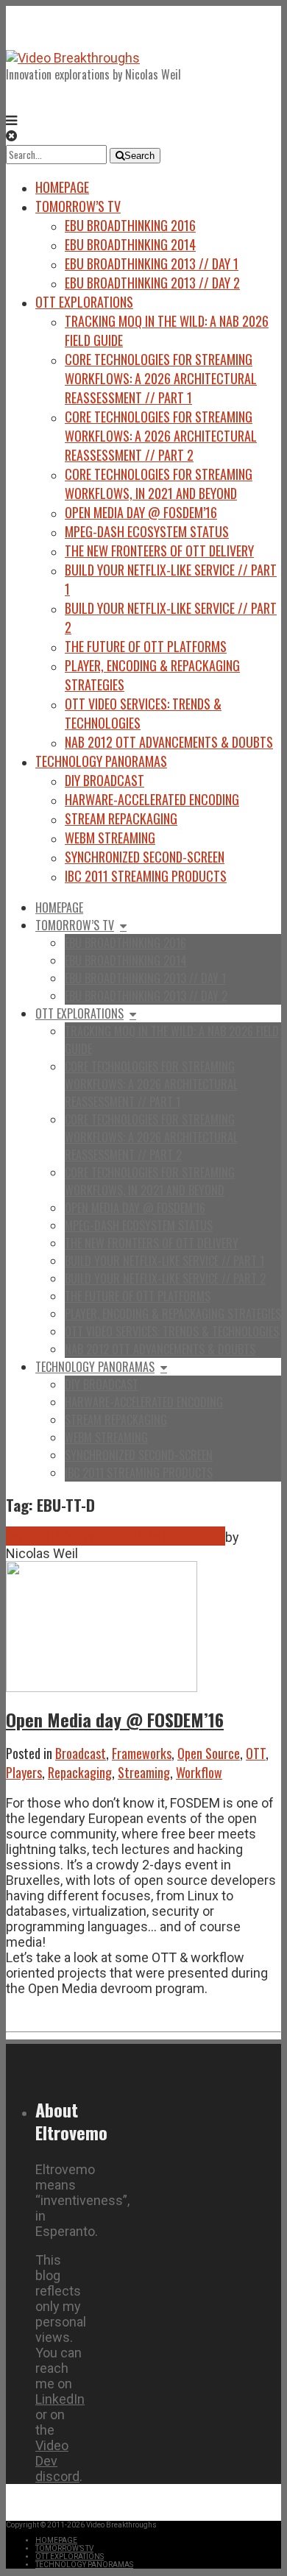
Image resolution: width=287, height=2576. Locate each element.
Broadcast (81, 1753)
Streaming (144, 1772)
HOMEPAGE (62, 187)
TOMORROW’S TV (78, 206)
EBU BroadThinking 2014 (130, 244)
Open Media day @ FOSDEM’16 (141, 512)
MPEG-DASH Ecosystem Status (147, 531)
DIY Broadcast (104, 780)
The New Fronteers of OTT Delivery (159, 551)
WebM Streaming (110, 838)
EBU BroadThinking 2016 (130, 225)
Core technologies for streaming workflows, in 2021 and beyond (159, 484)
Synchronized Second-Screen (145, 857)
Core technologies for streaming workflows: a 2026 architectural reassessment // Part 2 (161, 436)
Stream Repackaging (121, 818)
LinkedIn (60, 2399)
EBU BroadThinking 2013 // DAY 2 (152, 283)
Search (139, 156)
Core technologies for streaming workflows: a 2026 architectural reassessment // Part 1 (161, 378)
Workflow (199, 1772)
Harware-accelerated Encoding (152, 799)
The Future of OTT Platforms (146, 646)
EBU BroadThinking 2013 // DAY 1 (152, 263)
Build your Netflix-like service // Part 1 (164, 1261)
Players (24, 1772)
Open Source (209, 1753)
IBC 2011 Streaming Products (146, 876)
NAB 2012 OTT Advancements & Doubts (169, 742)
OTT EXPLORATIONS (84, 302)
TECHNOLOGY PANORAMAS (101, 761)
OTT (256, 1753)
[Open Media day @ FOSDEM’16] (102, 1687)
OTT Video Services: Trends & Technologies (172, 1331)
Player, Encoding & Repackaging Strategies (173, 1314)
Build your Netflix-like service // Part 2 (165, 1278)
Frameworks (142, 1753)
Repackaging (80, 1772)
